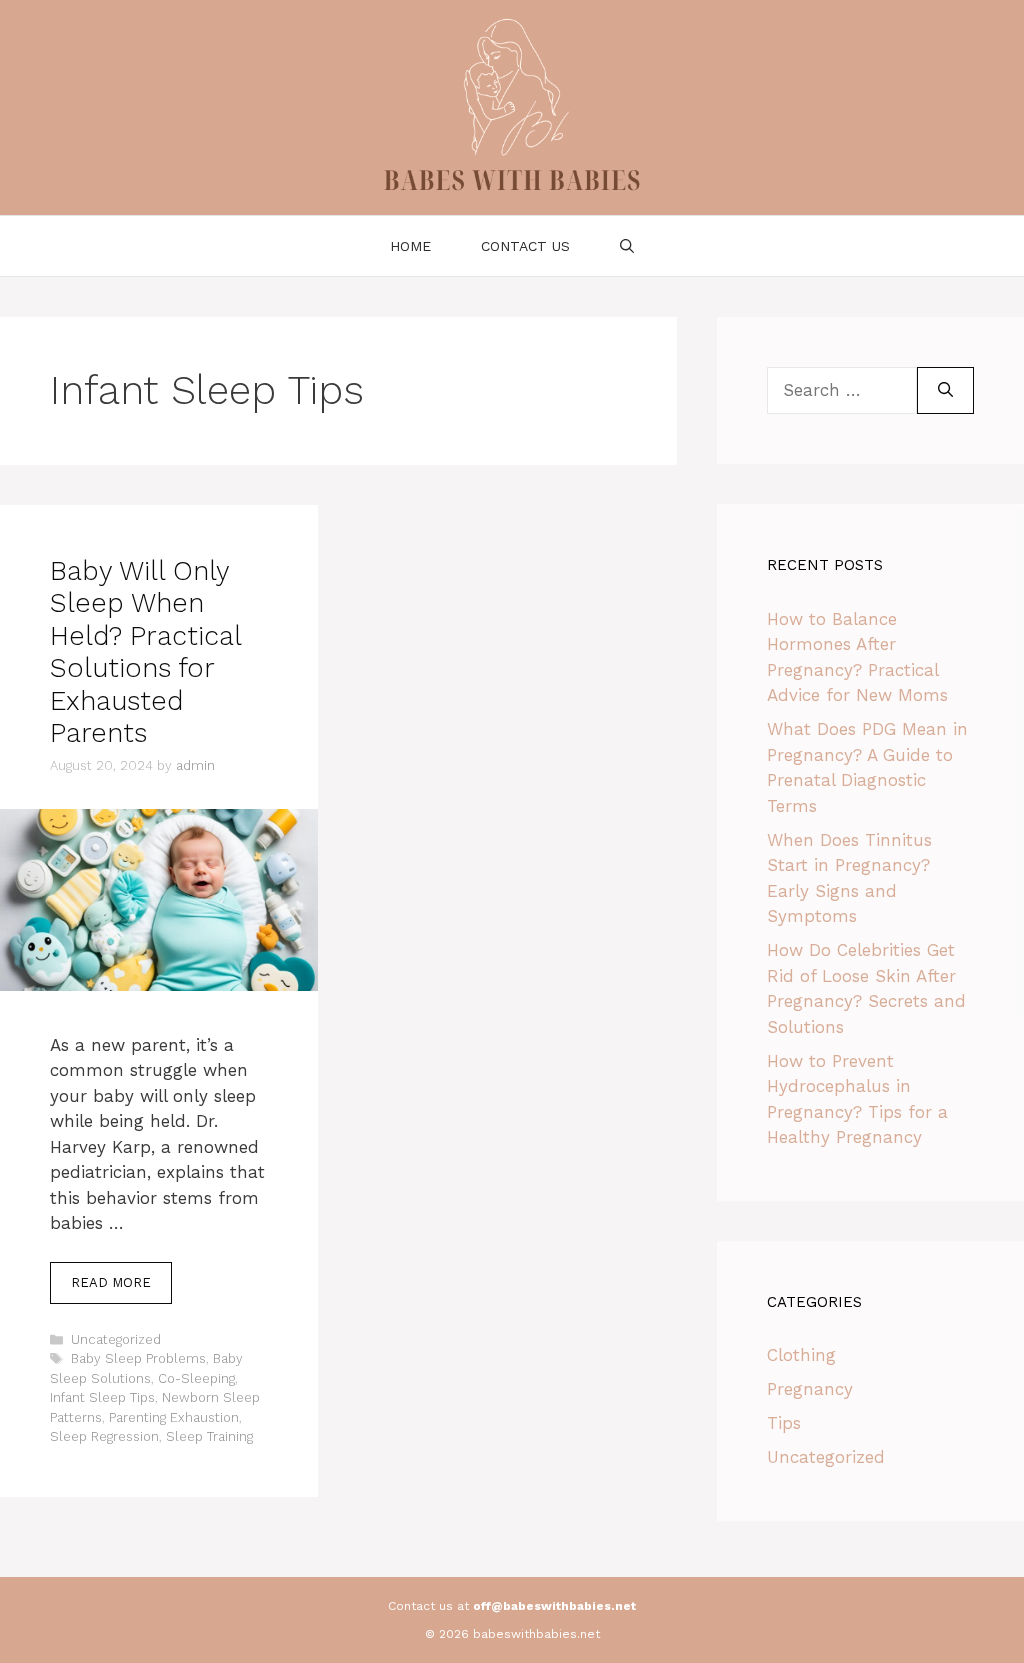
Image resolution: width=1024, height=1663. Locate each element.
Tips (784, 1423)
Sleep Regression (104, 1436)
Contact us (525, 246)
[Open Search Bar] (627, 246)
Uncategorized (116, 1339)
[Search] (945, 391)
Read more (111, 1282)
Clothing (801, 1355)
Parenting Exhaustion (174, 1417)
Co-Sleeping (196, 1378)
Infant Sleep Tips (102, 1397)
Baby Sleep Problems (138, 1358)
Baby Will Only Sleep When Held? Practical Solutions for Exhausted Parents (145, 652)
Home (410, 246)
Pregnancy (810, 1389)
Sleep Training (209, 1436)
